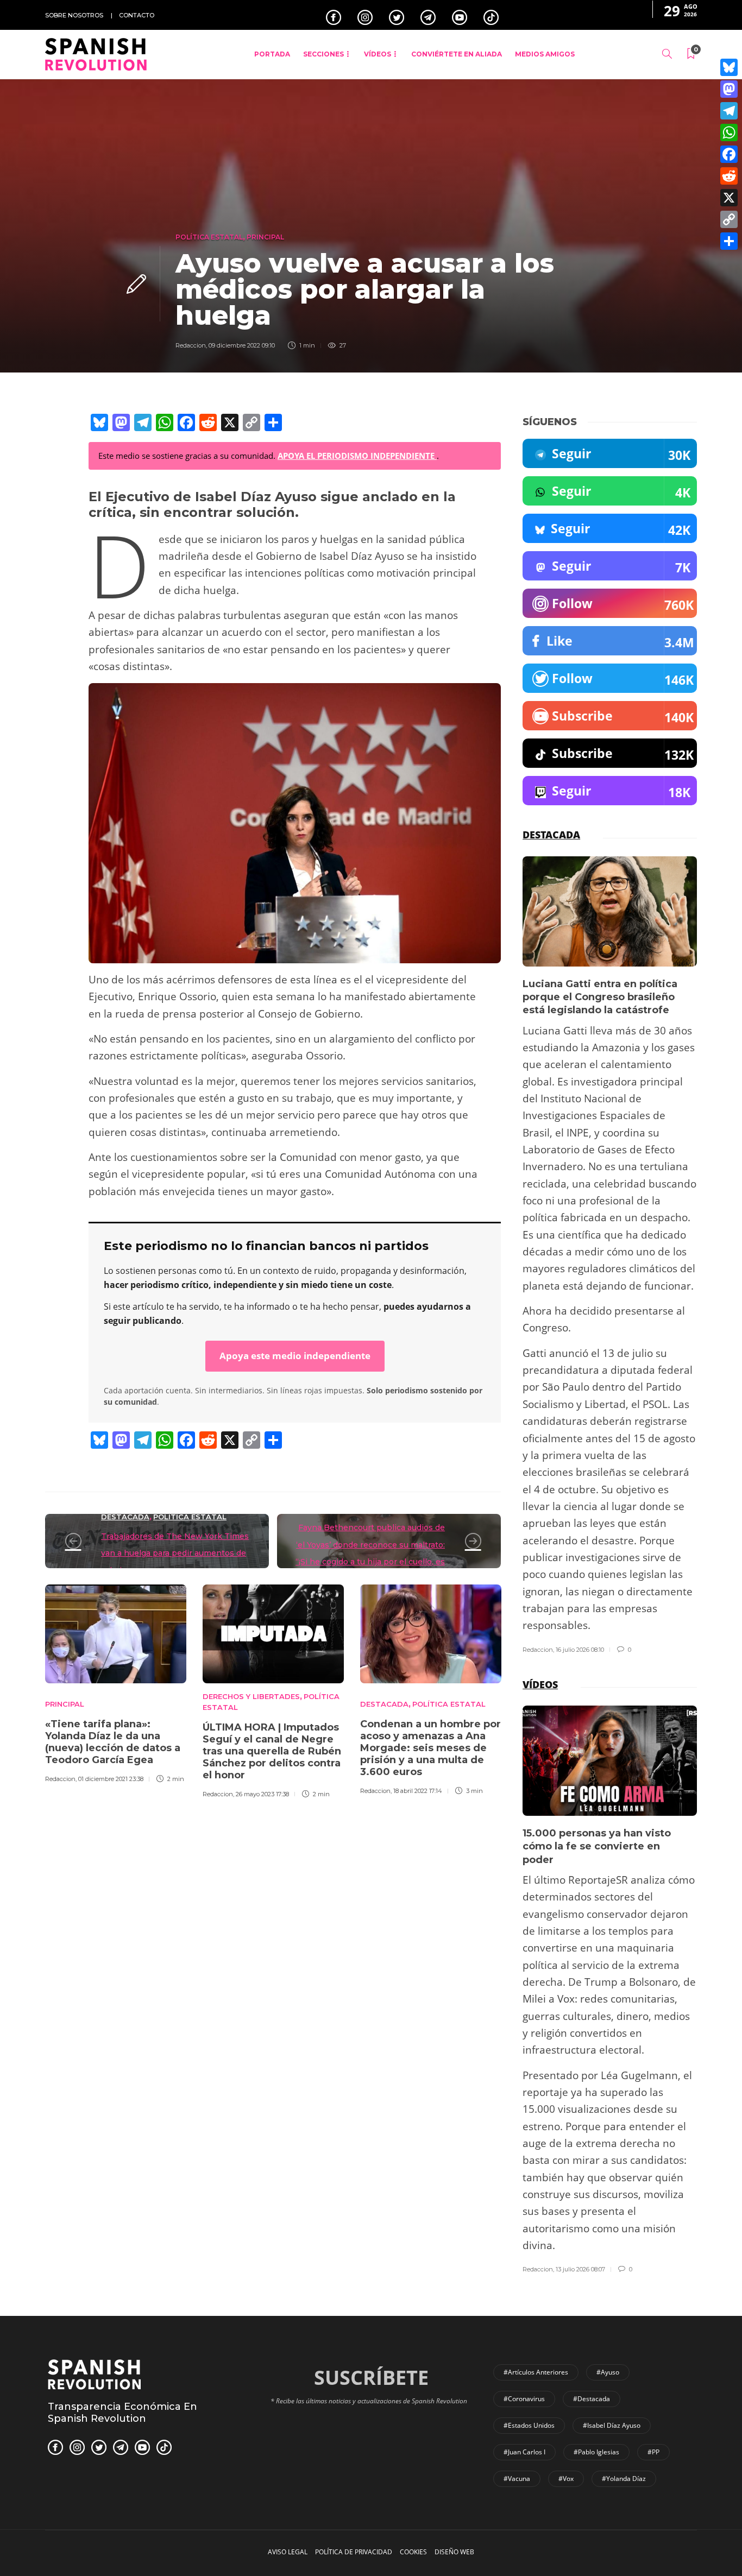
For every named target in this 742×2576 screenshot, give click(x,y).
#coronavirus (524, 2399)
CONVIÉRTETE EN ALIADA (457, 54)
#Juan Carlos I (524, 2452)
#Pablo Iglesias (596, 2452)
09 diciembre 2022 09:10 (242, 345)
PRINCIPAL (265, 237)
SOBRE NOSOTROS (74, 15)
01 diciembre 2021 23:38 (111, 1779)
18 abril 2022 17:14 (418, 1791)
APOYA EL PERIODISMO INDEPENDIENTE (357, 456)
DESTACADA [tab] (551, 835)
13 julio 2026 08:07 (580, 2269)
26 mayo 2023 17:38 (262, 1794)
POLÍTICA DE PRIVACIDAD (354, 2552)
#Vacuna (517, 2479)
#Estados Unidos (529, 2425)
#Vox (566, 2479)
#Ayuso (608, 2372)
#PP (653, 2452)
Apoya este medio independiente (295, 1356)
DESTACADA (125, 1517)
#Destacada (592, 2399)
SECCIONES (323, 54)
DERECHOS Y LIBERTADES (251, 1696)
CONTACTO (137, 15)
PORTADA (272, 54)
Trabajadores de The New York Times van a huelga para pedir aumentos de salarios (175, 1553)
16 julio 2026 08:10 (580, 1650)
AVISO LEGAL (288, 2552)
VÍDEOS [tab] (540, 1684)
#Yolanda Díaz (624, 2479)
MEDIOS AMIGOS (545, 54)
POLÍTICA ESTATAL (209, 237)
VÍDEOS (378, 54)
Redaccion (191, 345)
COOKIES (413, 2552)
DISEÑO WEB (454, 2552)
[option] (116, 1682)
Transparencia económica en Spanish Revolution (122, 2413)
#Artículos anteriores (536, 2372)
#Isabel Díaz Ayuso (612, 2425)
